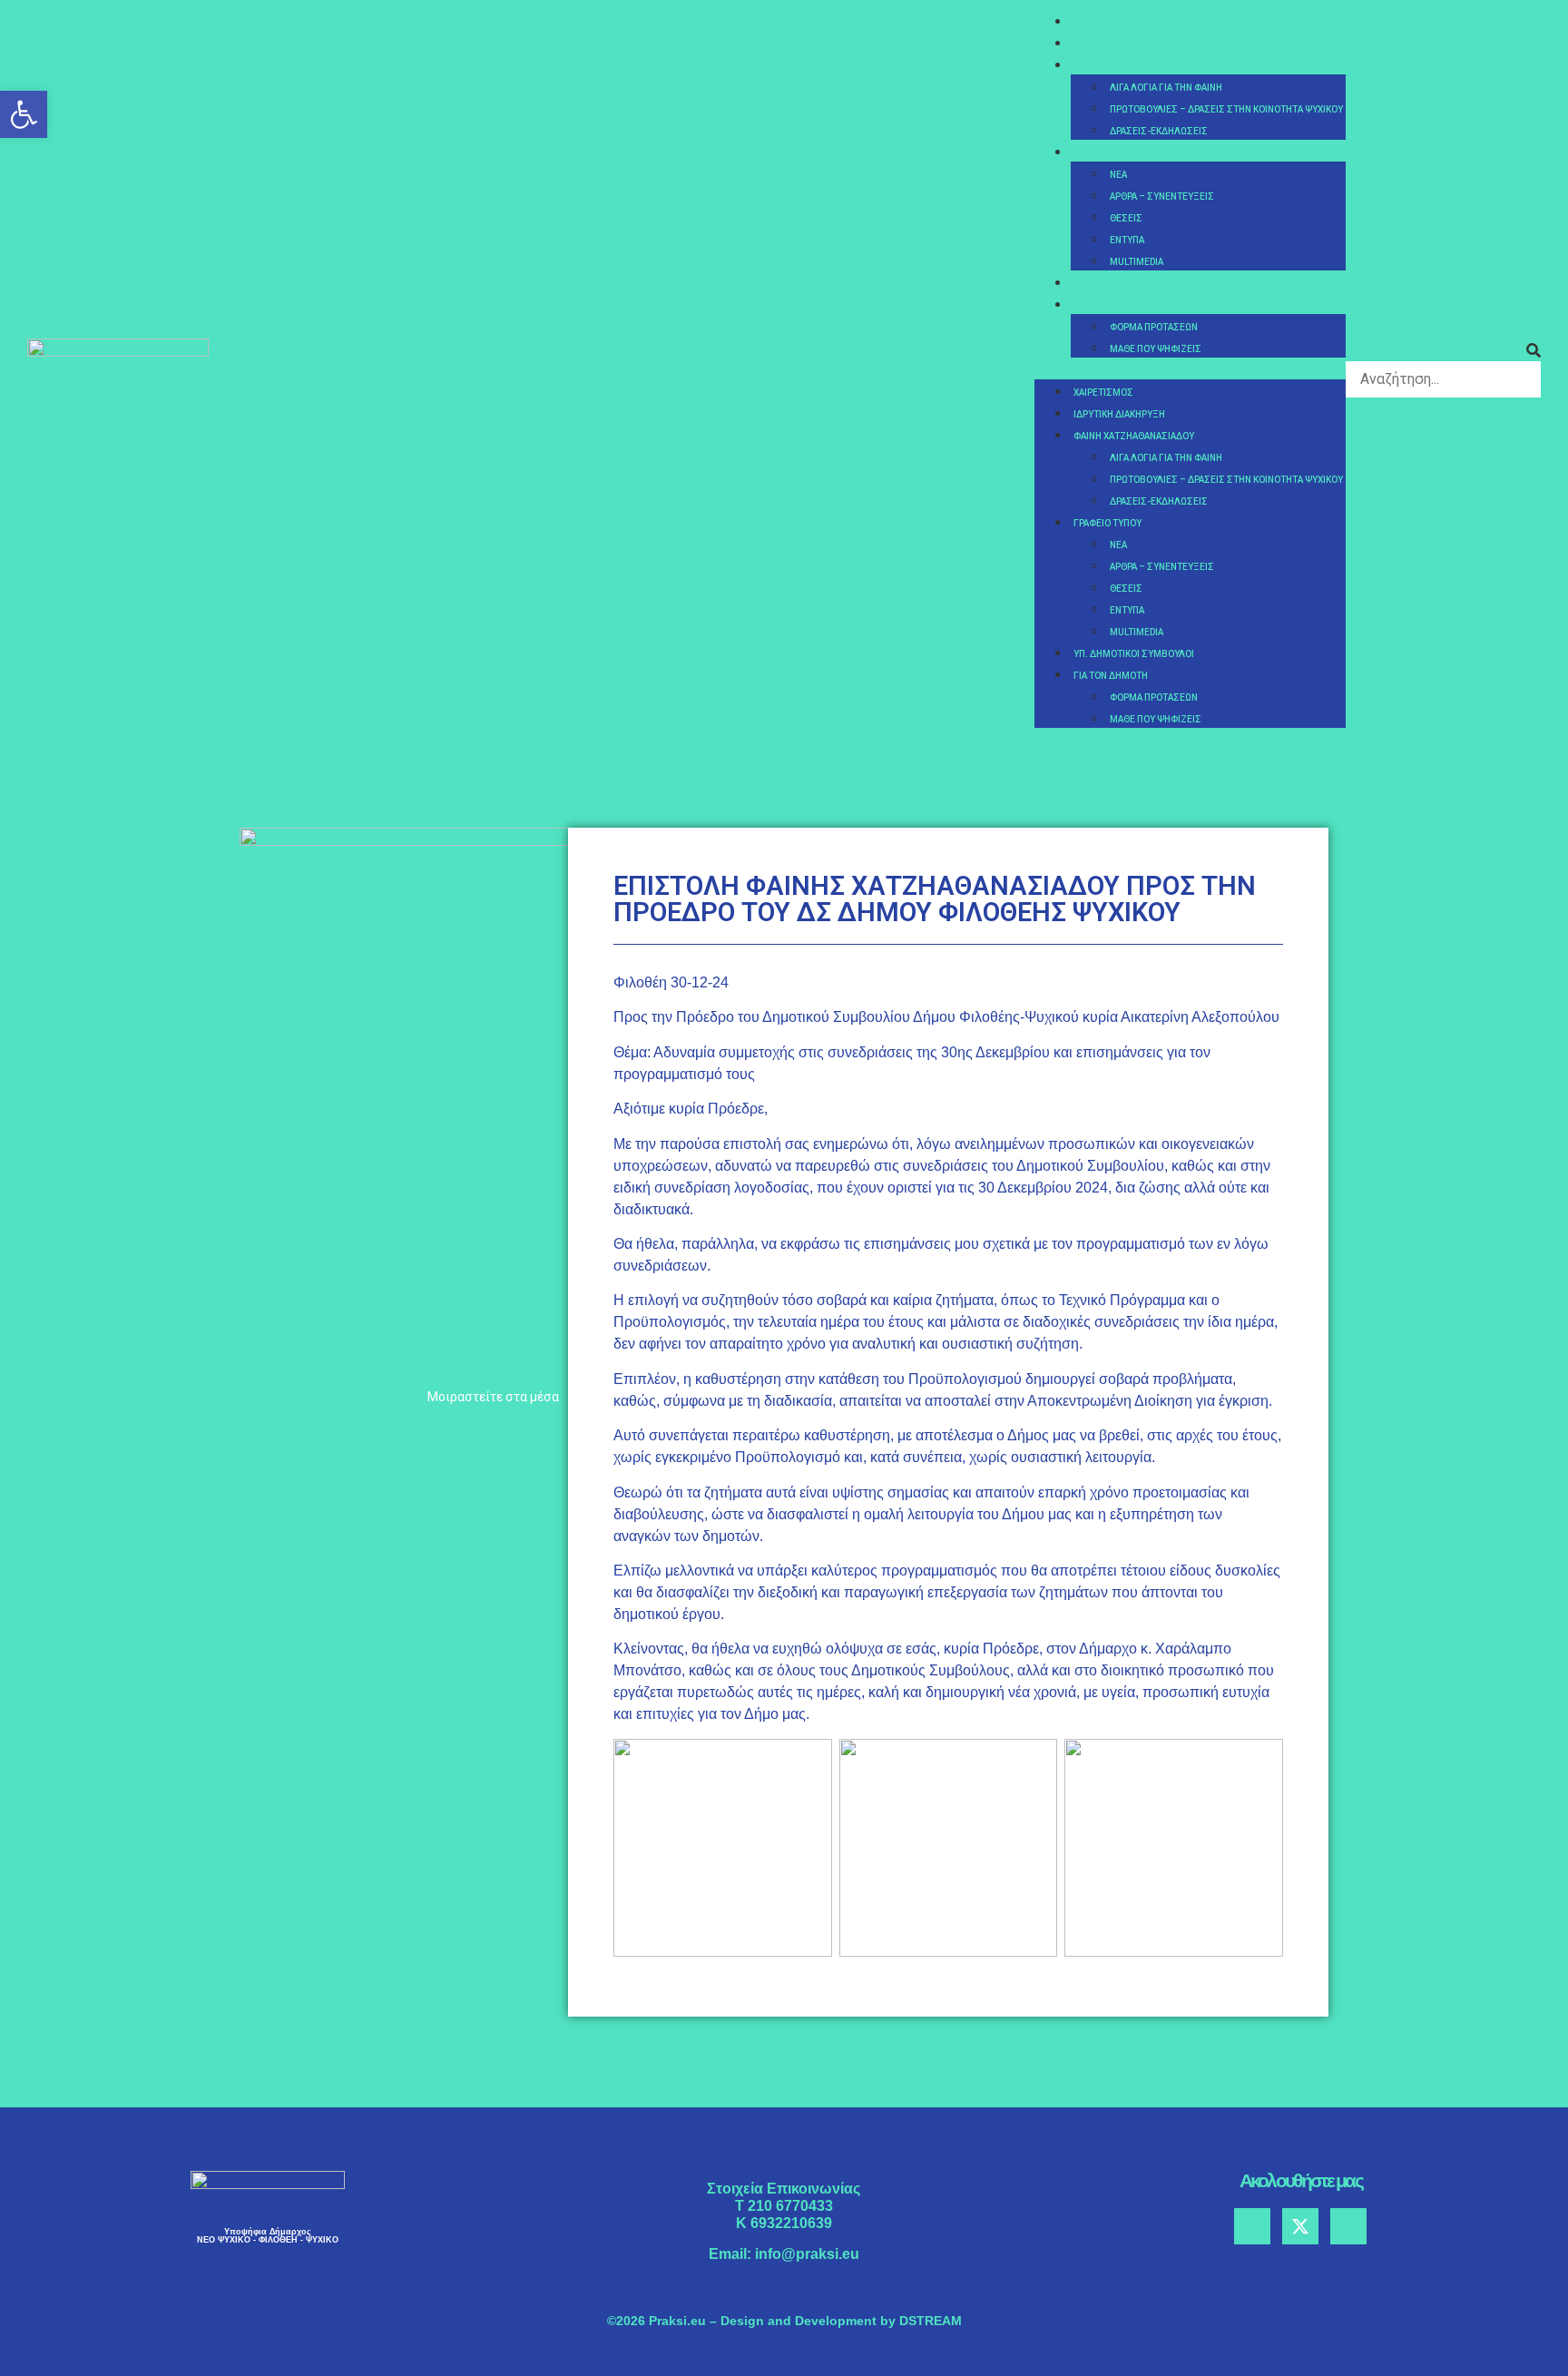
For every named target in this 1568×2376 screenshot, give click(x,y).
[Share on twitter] (269, 1432)
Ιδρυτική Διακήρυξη (1146, 43)
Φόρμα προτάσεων (1154, 327)
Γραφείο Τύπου (1127, 152)
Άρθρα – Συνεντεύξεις (1162, 196)
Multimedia (1137, 262)
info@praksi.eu (807, 2254)
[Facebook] (1252, 2226)
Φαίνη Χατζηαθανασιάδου (1166, 64)
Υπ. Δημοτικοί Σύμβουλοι (1163, 282)
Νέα (1118, 175)
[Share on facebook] (245, 1432)
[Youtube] (1348, 2226)
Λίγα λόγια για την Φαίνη (1166, 88)
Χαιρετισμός (1120, 21)
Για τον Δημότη (1133, 304)
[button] (1190, 368)
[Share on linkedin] (294, 1432)
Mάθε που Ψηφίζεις (1156, 349)
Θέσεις (1126, 218)
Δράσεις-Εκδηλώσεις (1159, 131)
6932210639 (791, 2223)
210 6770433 (790, 2206)
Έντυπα (1127, 240)
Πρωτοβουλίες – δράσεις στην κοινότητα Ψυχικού (1226, 109)
